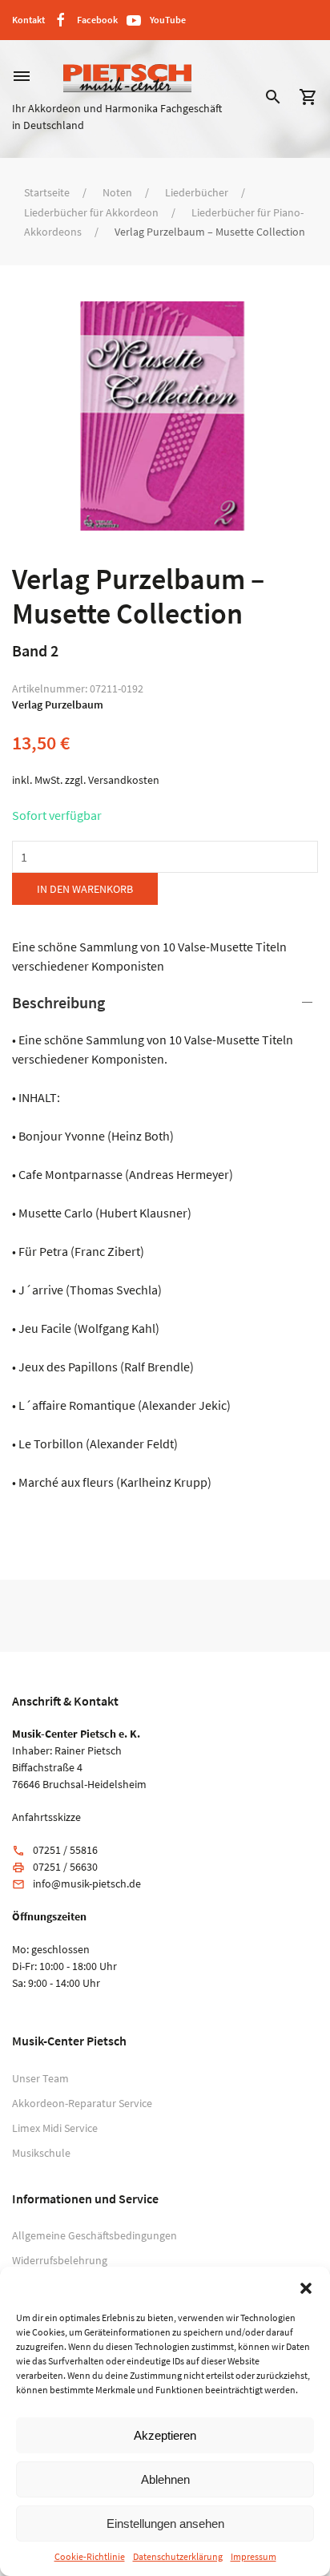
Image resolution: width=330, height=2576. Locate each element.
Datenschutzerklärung (178, 2556)
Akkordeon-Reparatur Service (82, 2103)
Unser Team (40, 2078)
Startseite (47, 192)
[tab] (165, 1242)
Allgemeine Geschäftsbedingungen (95, 2235)
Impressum (254, 2556)
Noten (117, 192)
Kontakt (28, 20)
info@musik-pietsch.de (87, 1884)
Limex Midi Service (55, 2128)
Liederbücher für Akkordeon (91, 212)
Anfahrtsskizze (46, 1817)
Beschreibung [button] (58, 1002)
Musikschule (41, 2153)
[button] (306, 2287)
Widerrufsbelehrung (60, 2260)
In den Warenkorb (85, 889)
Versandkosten (124, 780)
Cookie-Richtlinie (90, 2556)
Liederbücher (197, 192)
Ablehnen (165, 2479)
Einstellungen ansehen (165, 2524)
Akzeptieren (165, 2435)
